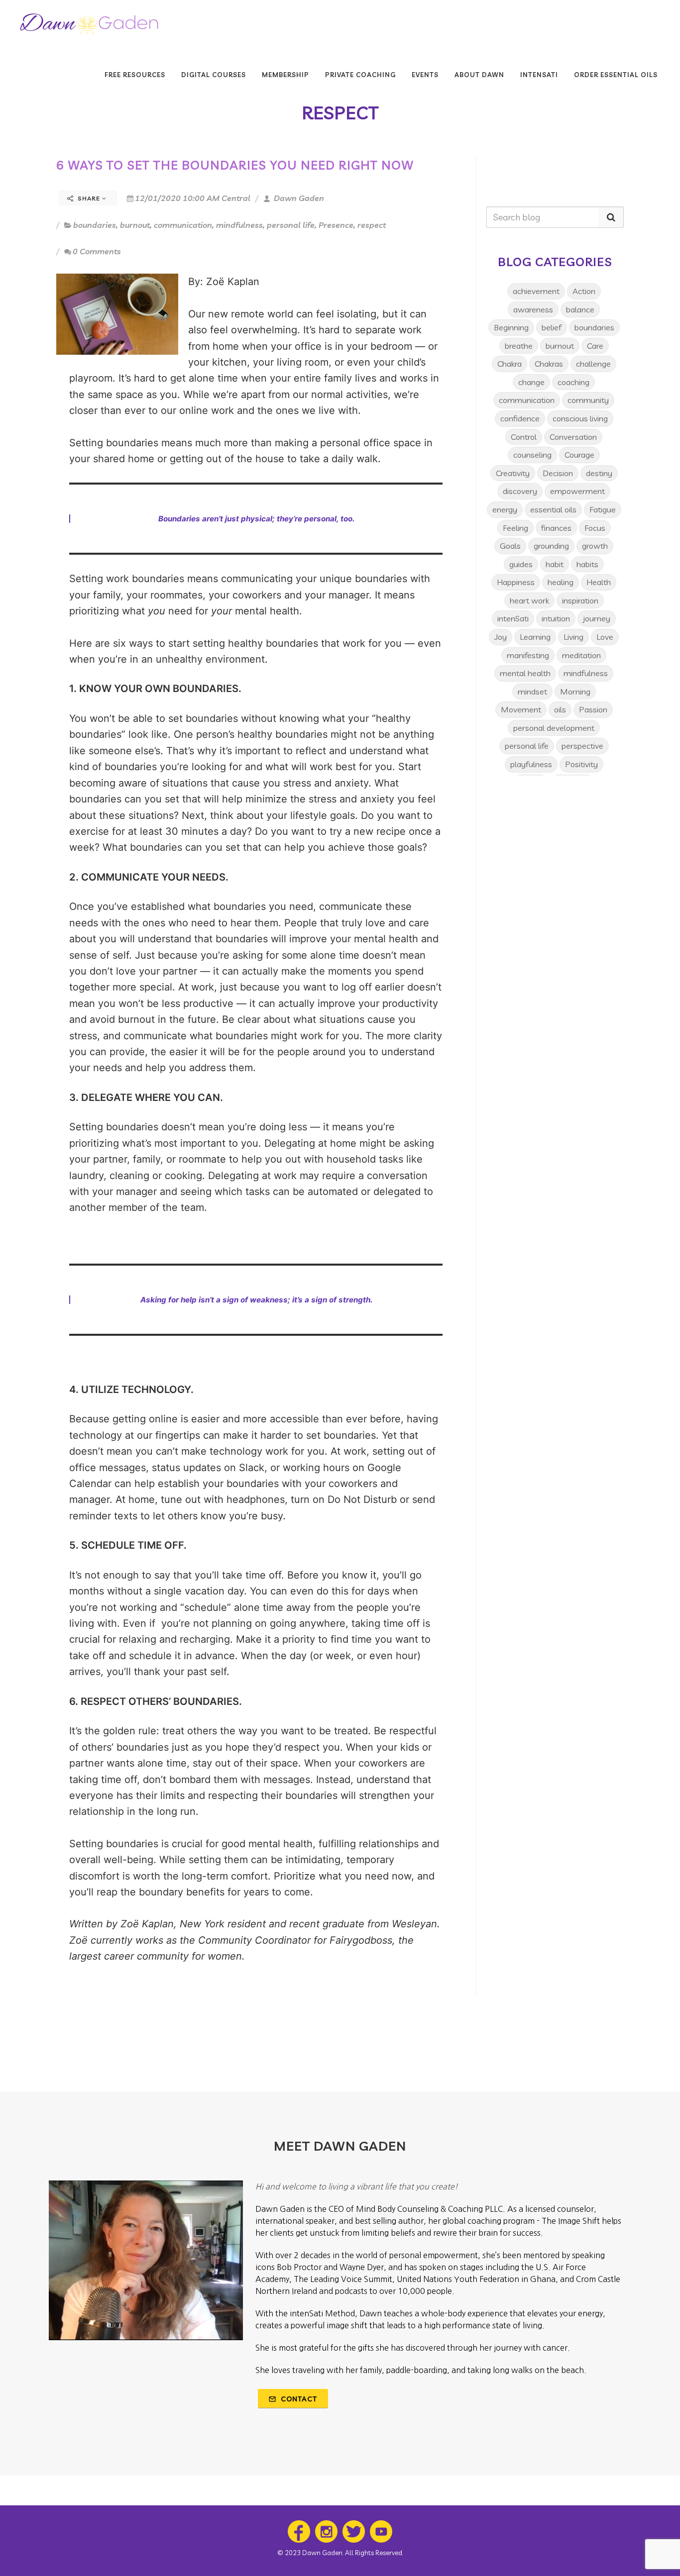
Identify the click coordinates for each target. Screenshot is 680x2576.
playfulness (531, 764)
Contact (298, 2399)
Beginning (511, 327)
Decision (558, 473)
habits (587, 564)
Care (595, 346)
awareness (533, 309)
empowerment (577, 491)
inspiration (580, 600)
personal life (291, 225)
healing (561, 582)
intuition (556, 618)
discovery (520, 491)
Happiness (516, 582)
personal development (554, 728)
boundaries (95, 225)
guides (521, 564)
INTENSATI (539, 75)
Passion (593, 709)
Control (524, 437)
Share (89, 198)
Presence (336, 225)
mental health (525, 673)
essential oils (553, 509)
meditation (581, 655)
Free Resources (135, 75)
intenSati (513, 618)
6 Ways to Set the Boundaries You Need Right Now (235, 165)
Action (584, 291)
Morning (575, 692)
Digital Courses (214, 75)
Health (599, 582)
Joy (501, 637)
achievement (536, 291)
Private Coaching (360, 75)
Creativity (513, 473)
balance (580, 309)
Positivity (581, 764)
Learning (535, 637)
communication (183, 225)
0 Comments (97, 251)
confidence (520, 418)
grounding (551, 546)
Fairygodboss (361, 1940)
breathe (519, 346)
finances (556, 528)
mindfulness (239, 225)
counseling (532, 455)
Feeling (515, 528)
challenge (593, 364)
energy (505, 509)
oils (560, 709)
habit (555, 564)
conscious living (580, 418)
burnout (135, 225)
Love (605, 637)
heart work (529, 600)
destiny (599, 473)
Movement (521, 709)
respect (372, 225)
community (588, 400)
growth (595, 546)
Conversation (573, 437)
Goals (510, 546)
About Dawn (479, 75)
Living (573, 637)
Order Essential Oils (616, 75)
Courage (579, 455)
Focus (595, 528)
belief (552, 327)
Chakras (549, 364)
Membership (285, 75)
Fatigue (603, 509)
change (531, 382)
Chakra (510, 364)
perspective (582, 746)
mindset (532, 692)
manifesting (528, 655)
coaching (573, 382)
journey (597, 618)
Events (425, 75)
